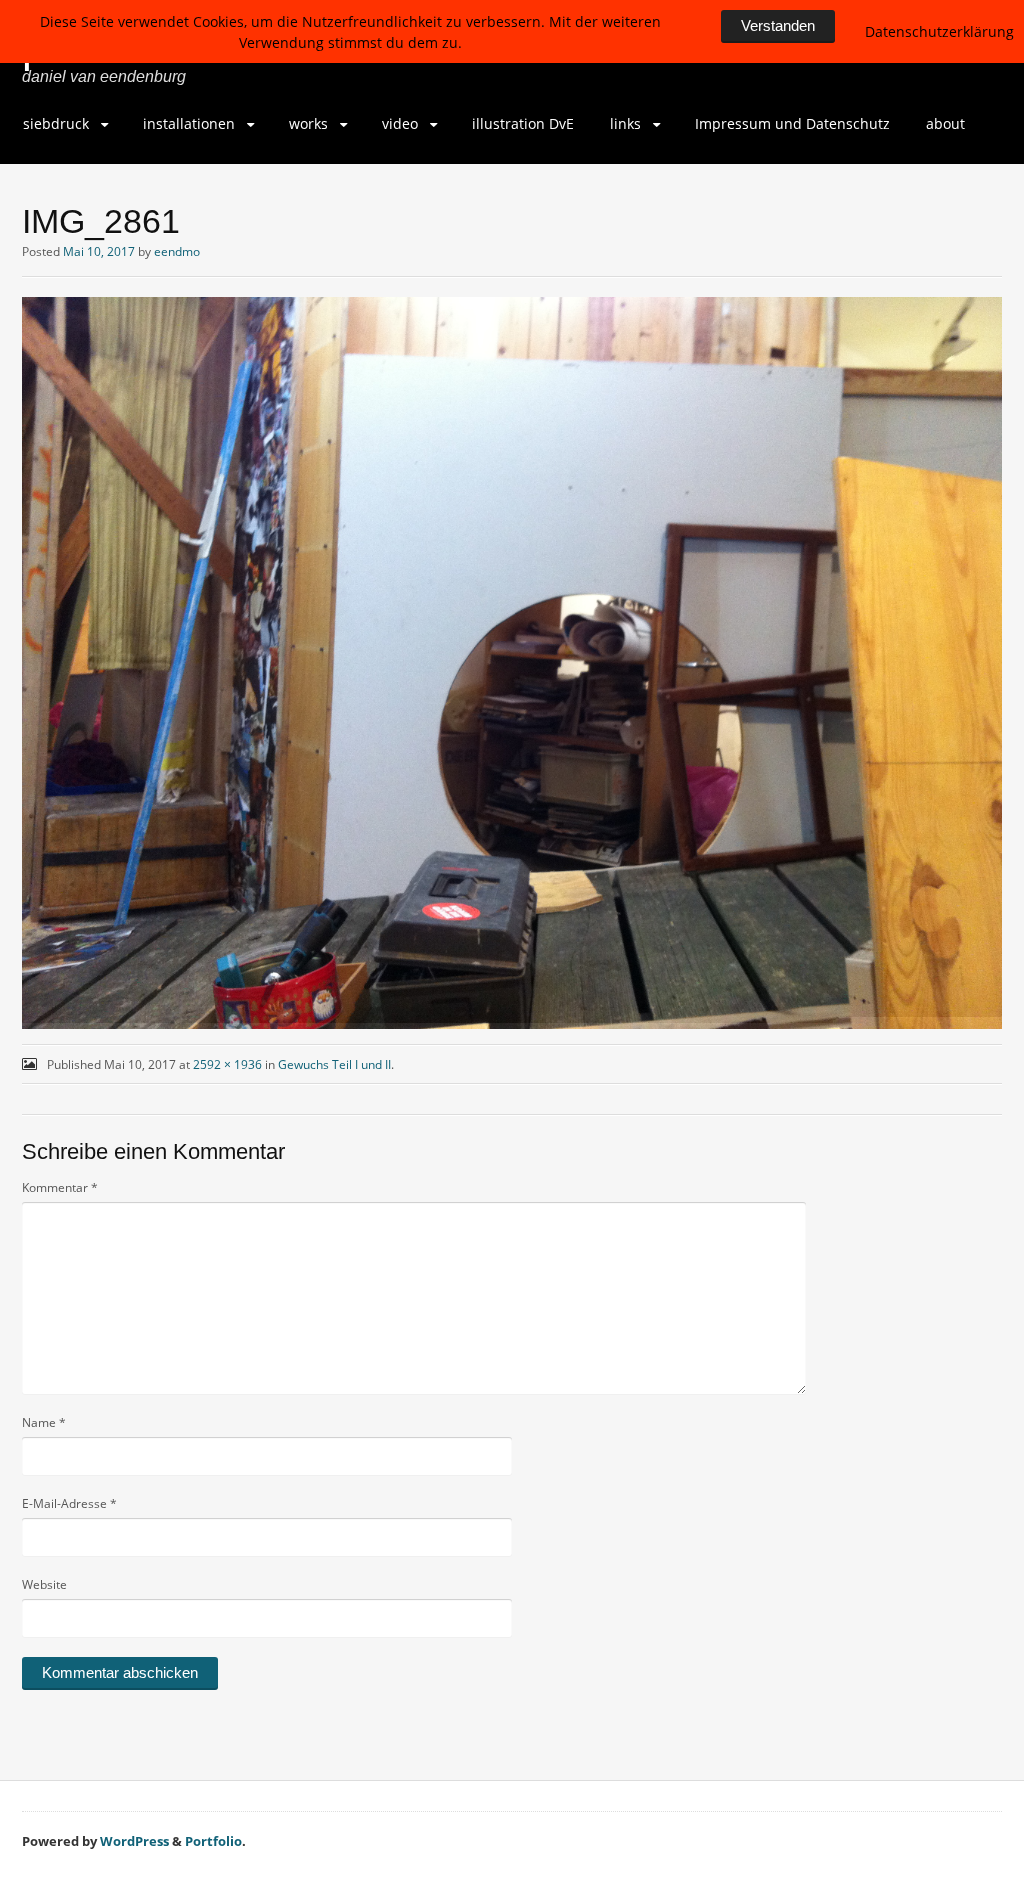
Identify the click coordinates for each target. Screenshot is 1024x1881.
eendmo (177, 251)
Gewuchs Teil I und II (334, 1064)
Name (44, 1422)
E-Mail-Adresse (69, 1503)
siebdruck (56, 123)
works (308, 123)
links (625, 123)
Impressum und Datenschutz (792, 123)
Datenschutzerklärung (939, 31)
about (945, 123)
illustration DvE (523, 123)
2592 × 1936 (227, 1064)
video (400, 123)
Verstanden (778, 25)
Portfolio (213, 1841)
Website (44, 1584)
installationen (189, 123)
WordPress (134, 1841)
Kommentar (60, 1187)
